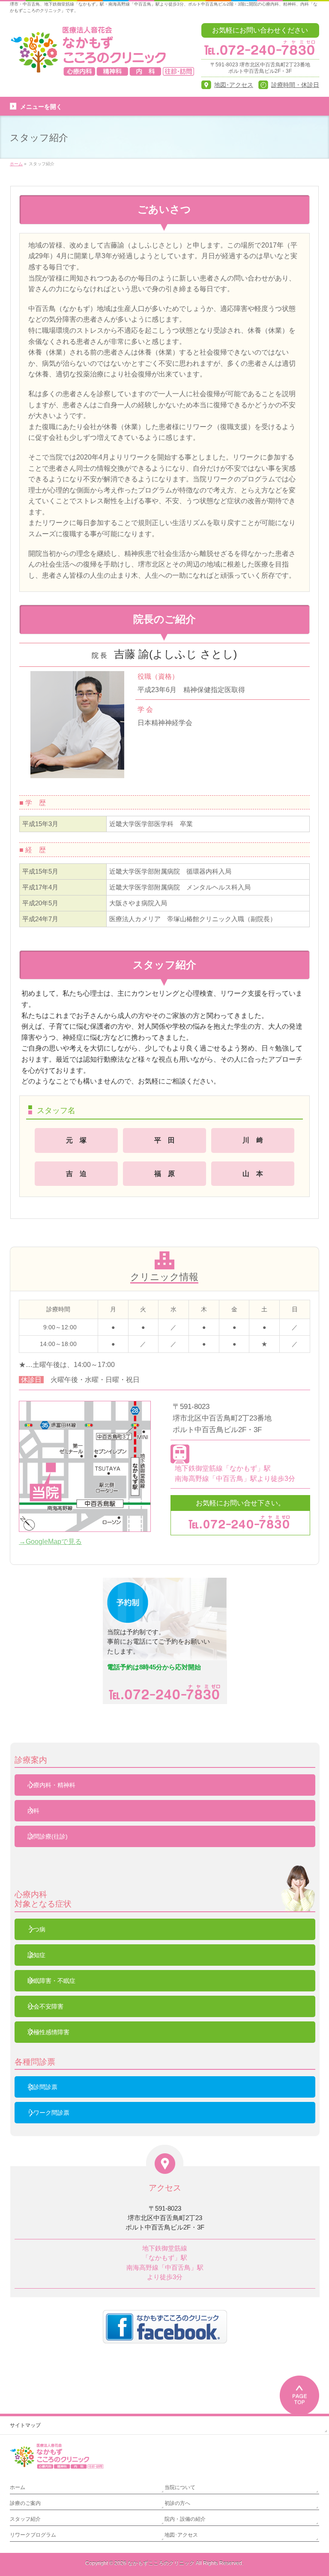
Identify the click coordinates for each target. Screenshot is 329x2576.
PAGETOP (299, 2394)
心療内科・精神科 (51, 1785)
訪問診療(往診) (48, 1836)
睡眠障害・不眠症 (51, 1981)
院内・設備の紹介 (185, 2519)
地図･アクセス (181, 2535)
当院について (180, 2487)
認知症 (36, 1955)
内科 (33, 1811)
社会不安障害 (45, 2006)
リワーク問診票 (48, 2113)
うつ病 (36, 1929)
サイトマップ (25, 2425)
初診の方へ (177, 2503)
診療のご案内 (25, 2503)
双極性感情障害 (48, 2032)
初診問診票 (42, 2087)
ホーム (18, 2487)
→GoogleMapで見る (50, 1542)
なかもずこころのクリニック (161, 2563)
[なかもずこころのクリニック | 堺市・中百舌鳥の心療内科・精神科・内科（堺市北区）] (103, 67)
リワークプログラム (33, 2535)
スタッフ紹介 (25, 2519)
